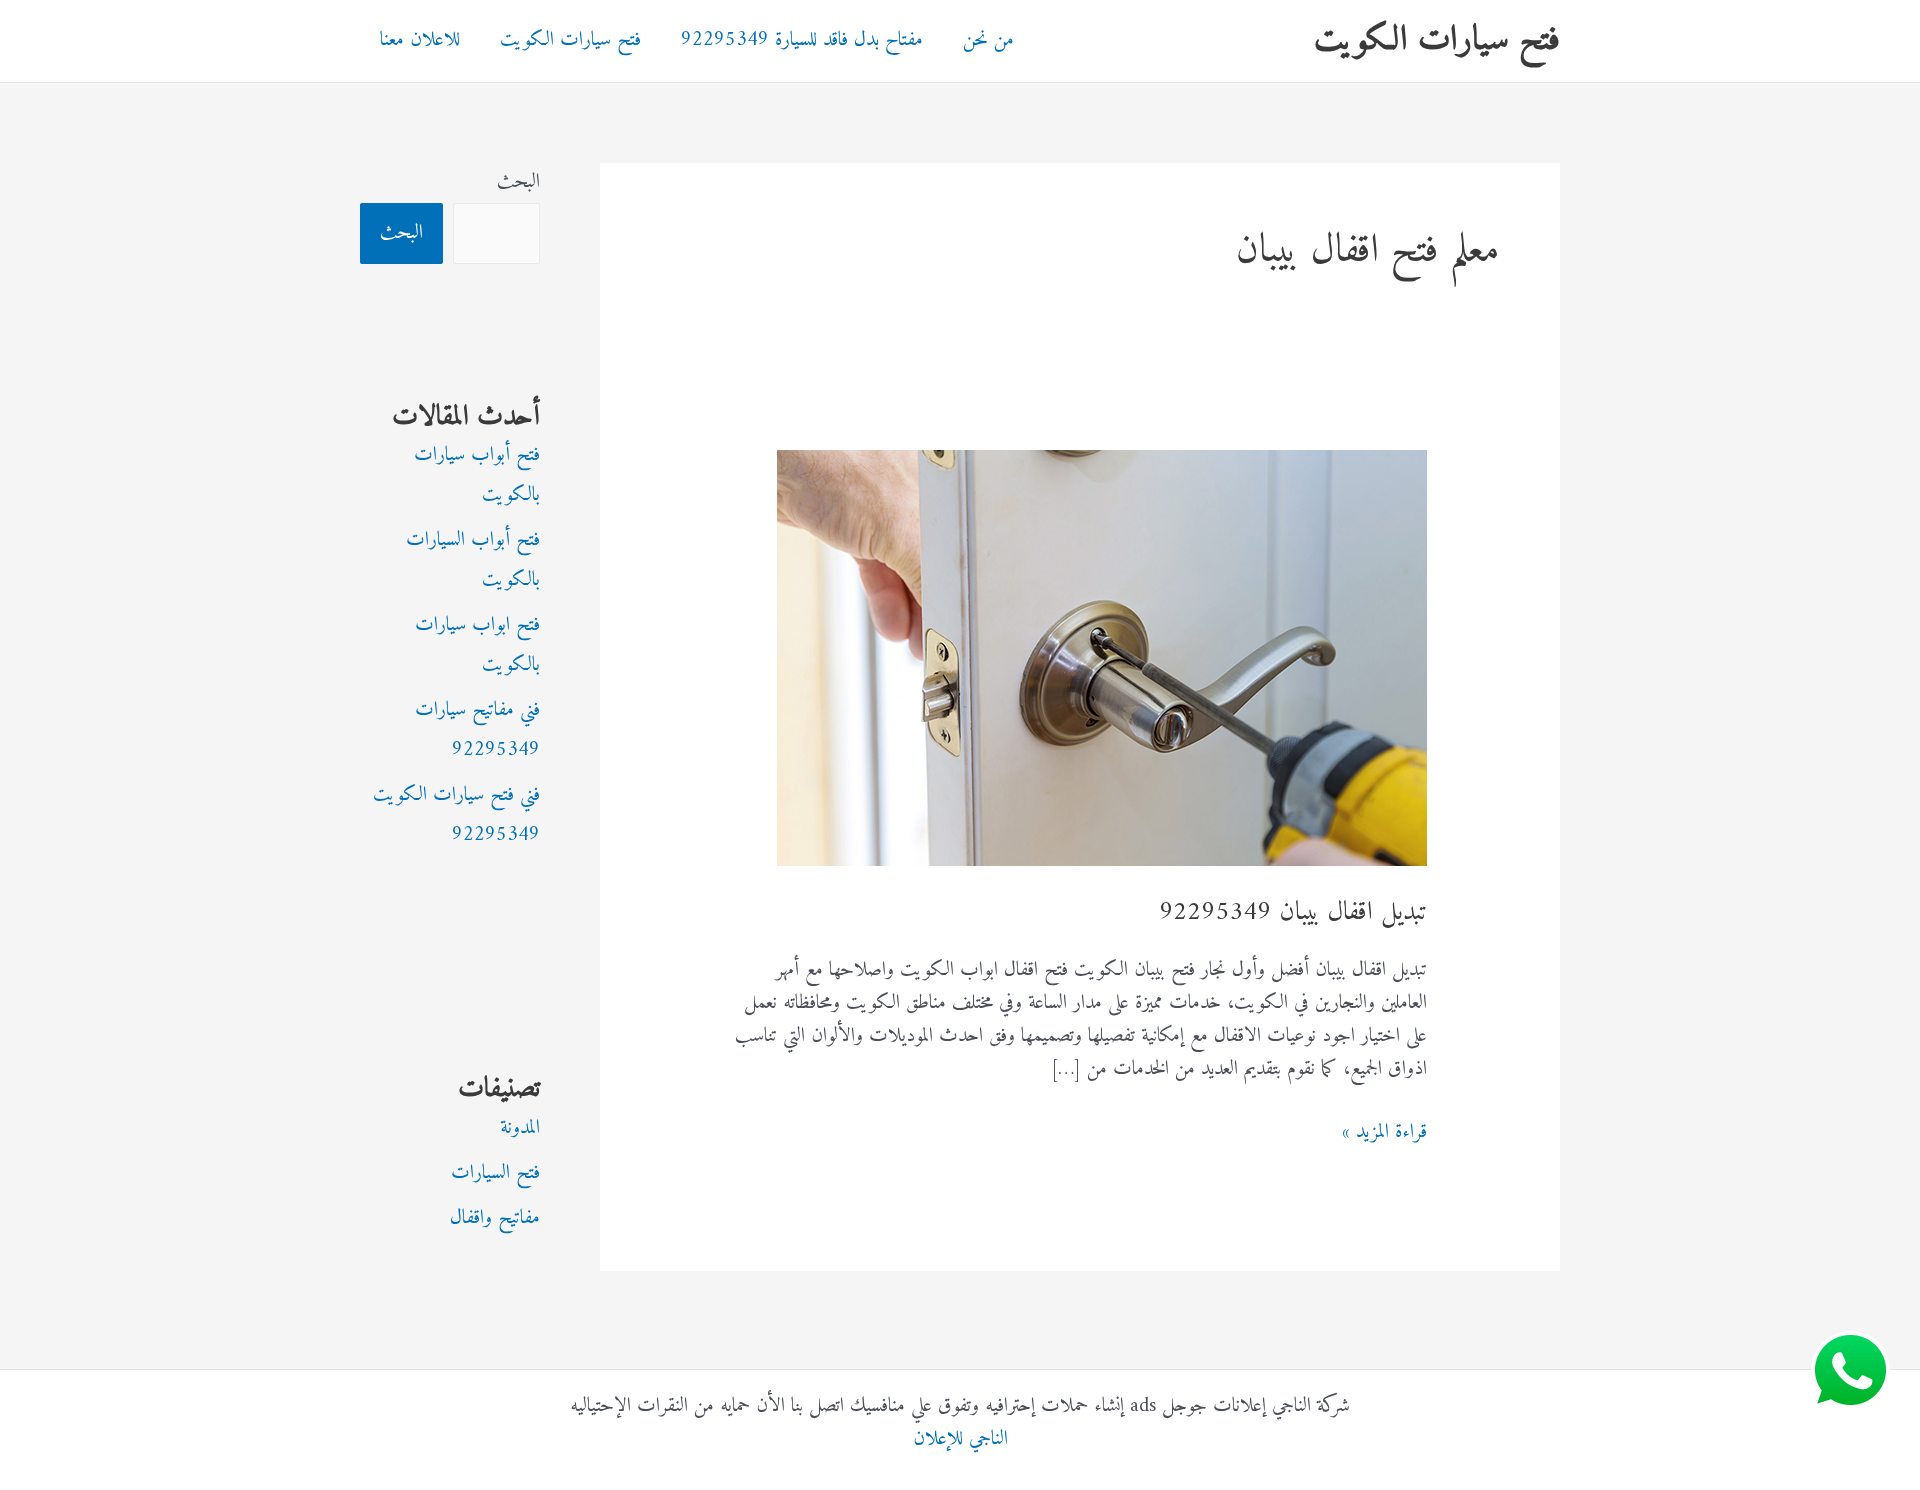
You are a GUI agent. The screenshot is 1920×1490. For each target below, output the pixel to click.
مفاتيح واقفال (495, 1218)
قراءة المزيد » (1384, 1132)
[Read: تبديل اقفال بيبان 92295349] (1102, 657)
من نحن (988, 40)
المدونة (520, 1128)
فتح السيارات (495, 1173)
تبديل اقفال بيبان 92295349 (1293, 912)
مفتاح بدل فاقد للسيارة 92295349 (802, 40)
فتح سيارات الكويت (1437, 40)
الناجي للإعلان (960, 1439)
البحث (518, 182)
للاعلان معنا (420, 40)
